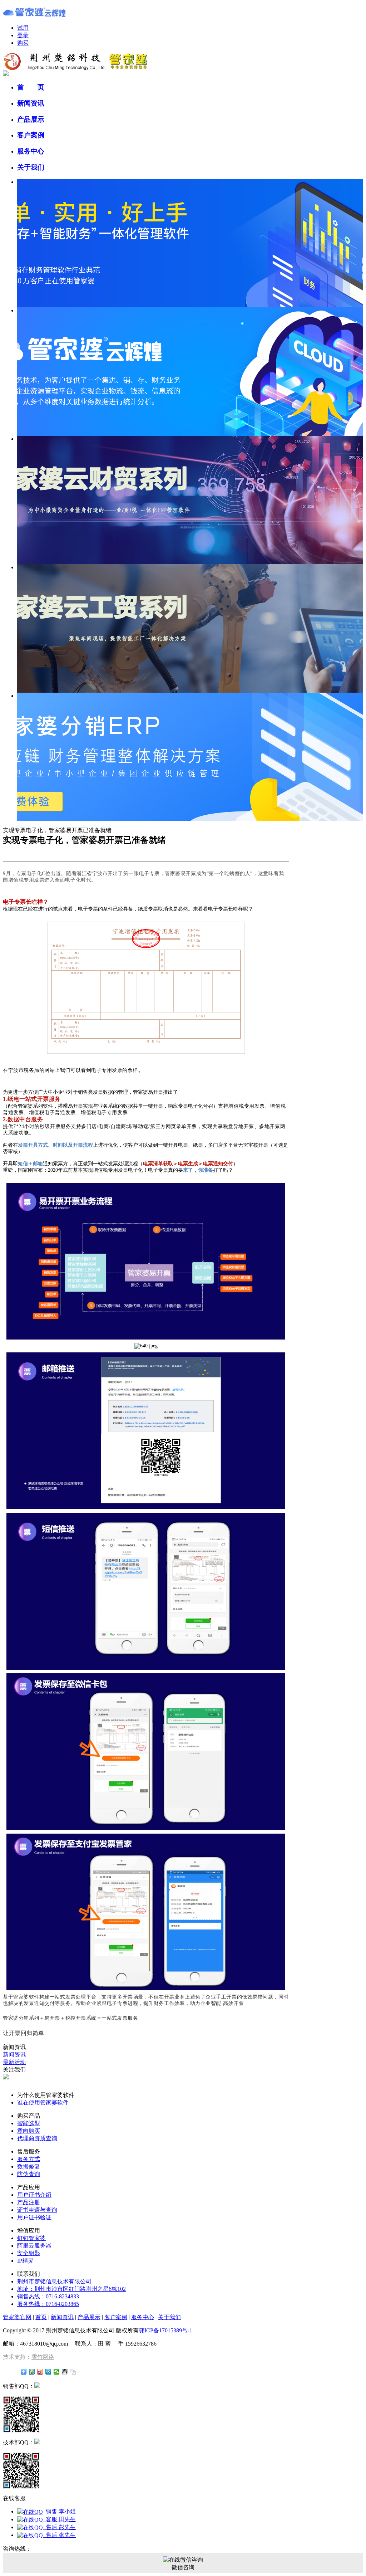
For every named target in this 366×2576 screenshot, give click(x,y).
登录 (23, 35)
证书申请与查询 (37, 2210)
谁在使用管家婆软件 (43, 2102)
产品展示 (31, 119)
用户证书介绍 (34, 2195)
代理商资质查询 (37, 2138)
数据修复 (29, 2167)
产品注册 (29, 2202)
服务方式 (29, 2159)
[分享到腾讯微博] (48, 2372)
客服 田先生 (59, 2519)
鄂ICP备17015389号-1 (165, 2330)
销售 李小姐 (59, 2511)
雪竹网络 (43, 2357)
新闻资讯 (31, 103)
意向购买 (29, 2131)
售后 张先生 (59, 2535)
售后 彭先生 (59, 2527)
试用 (23, 28)
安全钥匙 (29, 2253)
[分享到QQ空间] (32, 2372)
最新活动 (14, 2062)
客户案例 (31, 135)
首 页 (31, 87)
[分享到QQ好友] (65, 2372)
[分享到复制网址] (73, 2372)
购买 (23, 43)
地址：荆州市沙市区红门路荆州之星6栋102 (71, 2289)
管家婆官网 (17, 2317)
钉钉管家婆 (31, 2238)
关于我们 (31, 167)
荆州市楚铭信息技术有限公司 (54, 2281)
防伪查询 (29, 2174)
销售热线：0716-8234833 (48, 2296)
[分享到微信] (57, 2372)
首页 (41, 2317)
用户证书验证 (34, 2217)
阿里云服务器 (34, 2246)
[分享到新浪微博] (40, 2372)
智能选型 (29, 2123)
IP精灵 (25, 2261)
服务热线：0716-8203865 (48, 2304)
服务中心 (31, 151)
